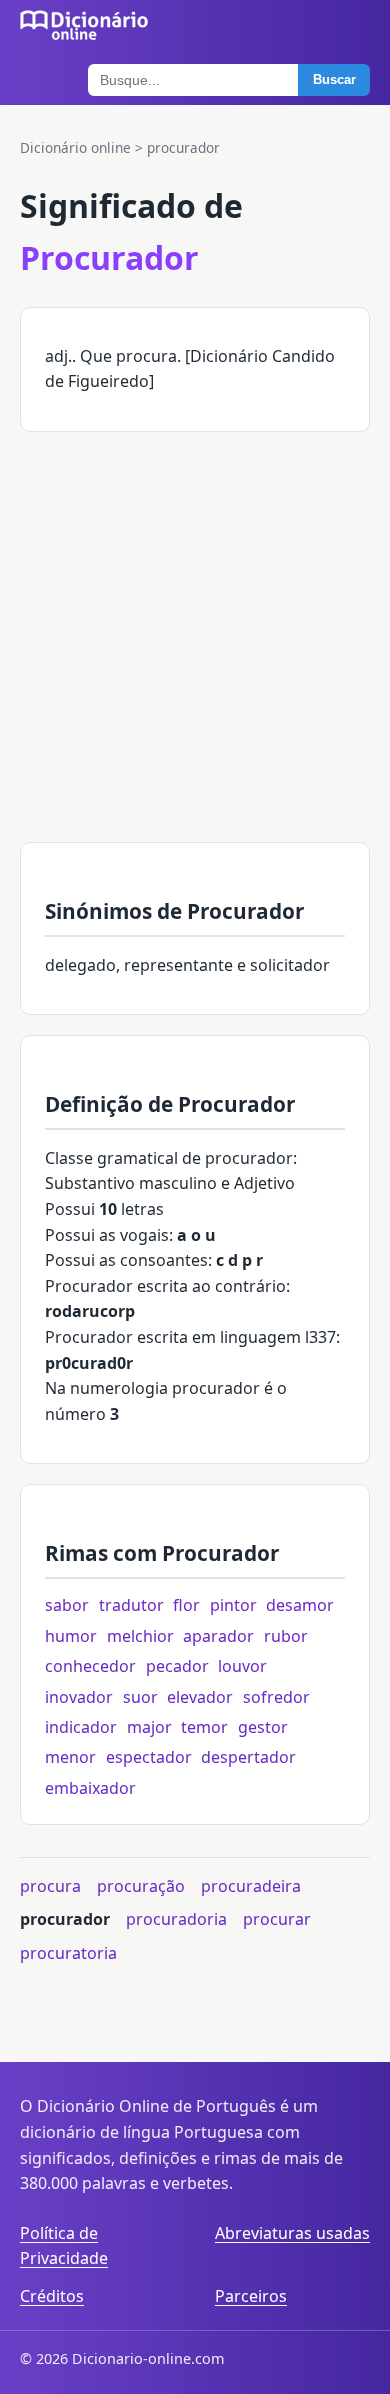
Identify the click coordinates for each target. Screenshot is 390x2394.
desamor (300, 1605)
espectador (149, 1757)
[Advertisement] (195, 647)
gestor (263, 1727)
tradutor (131, 1605)
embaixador (90, 1788)
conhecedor (90, 1666)
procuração (141, 1886)
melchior (140, 1636)
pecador (177, 1666)
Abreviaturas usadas (292, 2233)
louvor (242, 1666)
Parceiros (251, 2296)
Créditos (52, 2296)
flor (186, 1605)
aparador (218, 1636)
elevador (200, 1697)
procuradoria (176, 1919)
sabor (67, 1605)
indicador (81, 1727)
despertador (248, 1757)
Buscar (334, 79)
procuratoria (68, 1953)
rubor (286, 1636)
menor (70, 1757)
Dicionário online (75, 147)
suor (140, 1697)
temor (204, 1727)
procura (50, 1886)
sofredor (276, 1697)
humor (71, 1636)
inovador (79, 1697)
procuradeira (251, 1886)
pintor (233, 1605)
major (149, 1727)
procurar (277, 1919)
